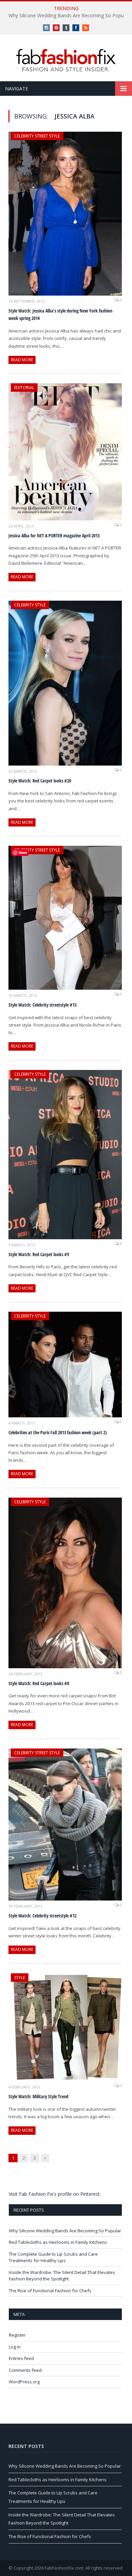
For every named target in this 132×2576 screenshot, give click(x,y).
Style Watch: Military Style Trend (38, 2096)
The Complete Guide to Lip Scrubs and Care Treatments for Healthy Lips (53, 2257)
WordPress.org (24, 2382)
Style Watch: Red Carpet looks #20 (40, 781)
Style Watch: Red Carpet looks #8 (39, 1683)
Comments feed (25, 2370)
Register (17, 2335)
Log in (15, 2347)
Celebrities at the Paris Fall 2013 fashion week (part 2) (58, 1432)
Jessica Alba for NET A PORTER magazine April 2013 (54, 535)
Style (20, 1978)
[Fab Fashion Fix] (66, 60)
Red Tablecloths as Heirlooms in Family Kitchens (58, 2242)
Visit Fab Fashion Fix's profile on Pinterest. (55, 2194)
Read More (22, 360)
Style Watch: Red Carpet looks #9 (39, 1254)
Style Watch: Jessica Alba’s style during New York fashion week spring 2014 (60, 315)
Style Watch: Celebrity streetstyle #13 (42, 1005)
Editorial (24, 388)
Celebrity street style (37, 136)
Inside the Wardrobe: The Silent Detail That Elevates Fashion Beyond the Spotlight (62, 2276)
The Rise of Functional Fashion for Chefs (50, 2291)
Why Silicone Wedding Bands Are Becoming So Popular (65, 2231)
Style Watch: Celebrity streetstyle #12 (42, 1916)
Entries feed (21, 2358)
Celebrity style (30, 605)
